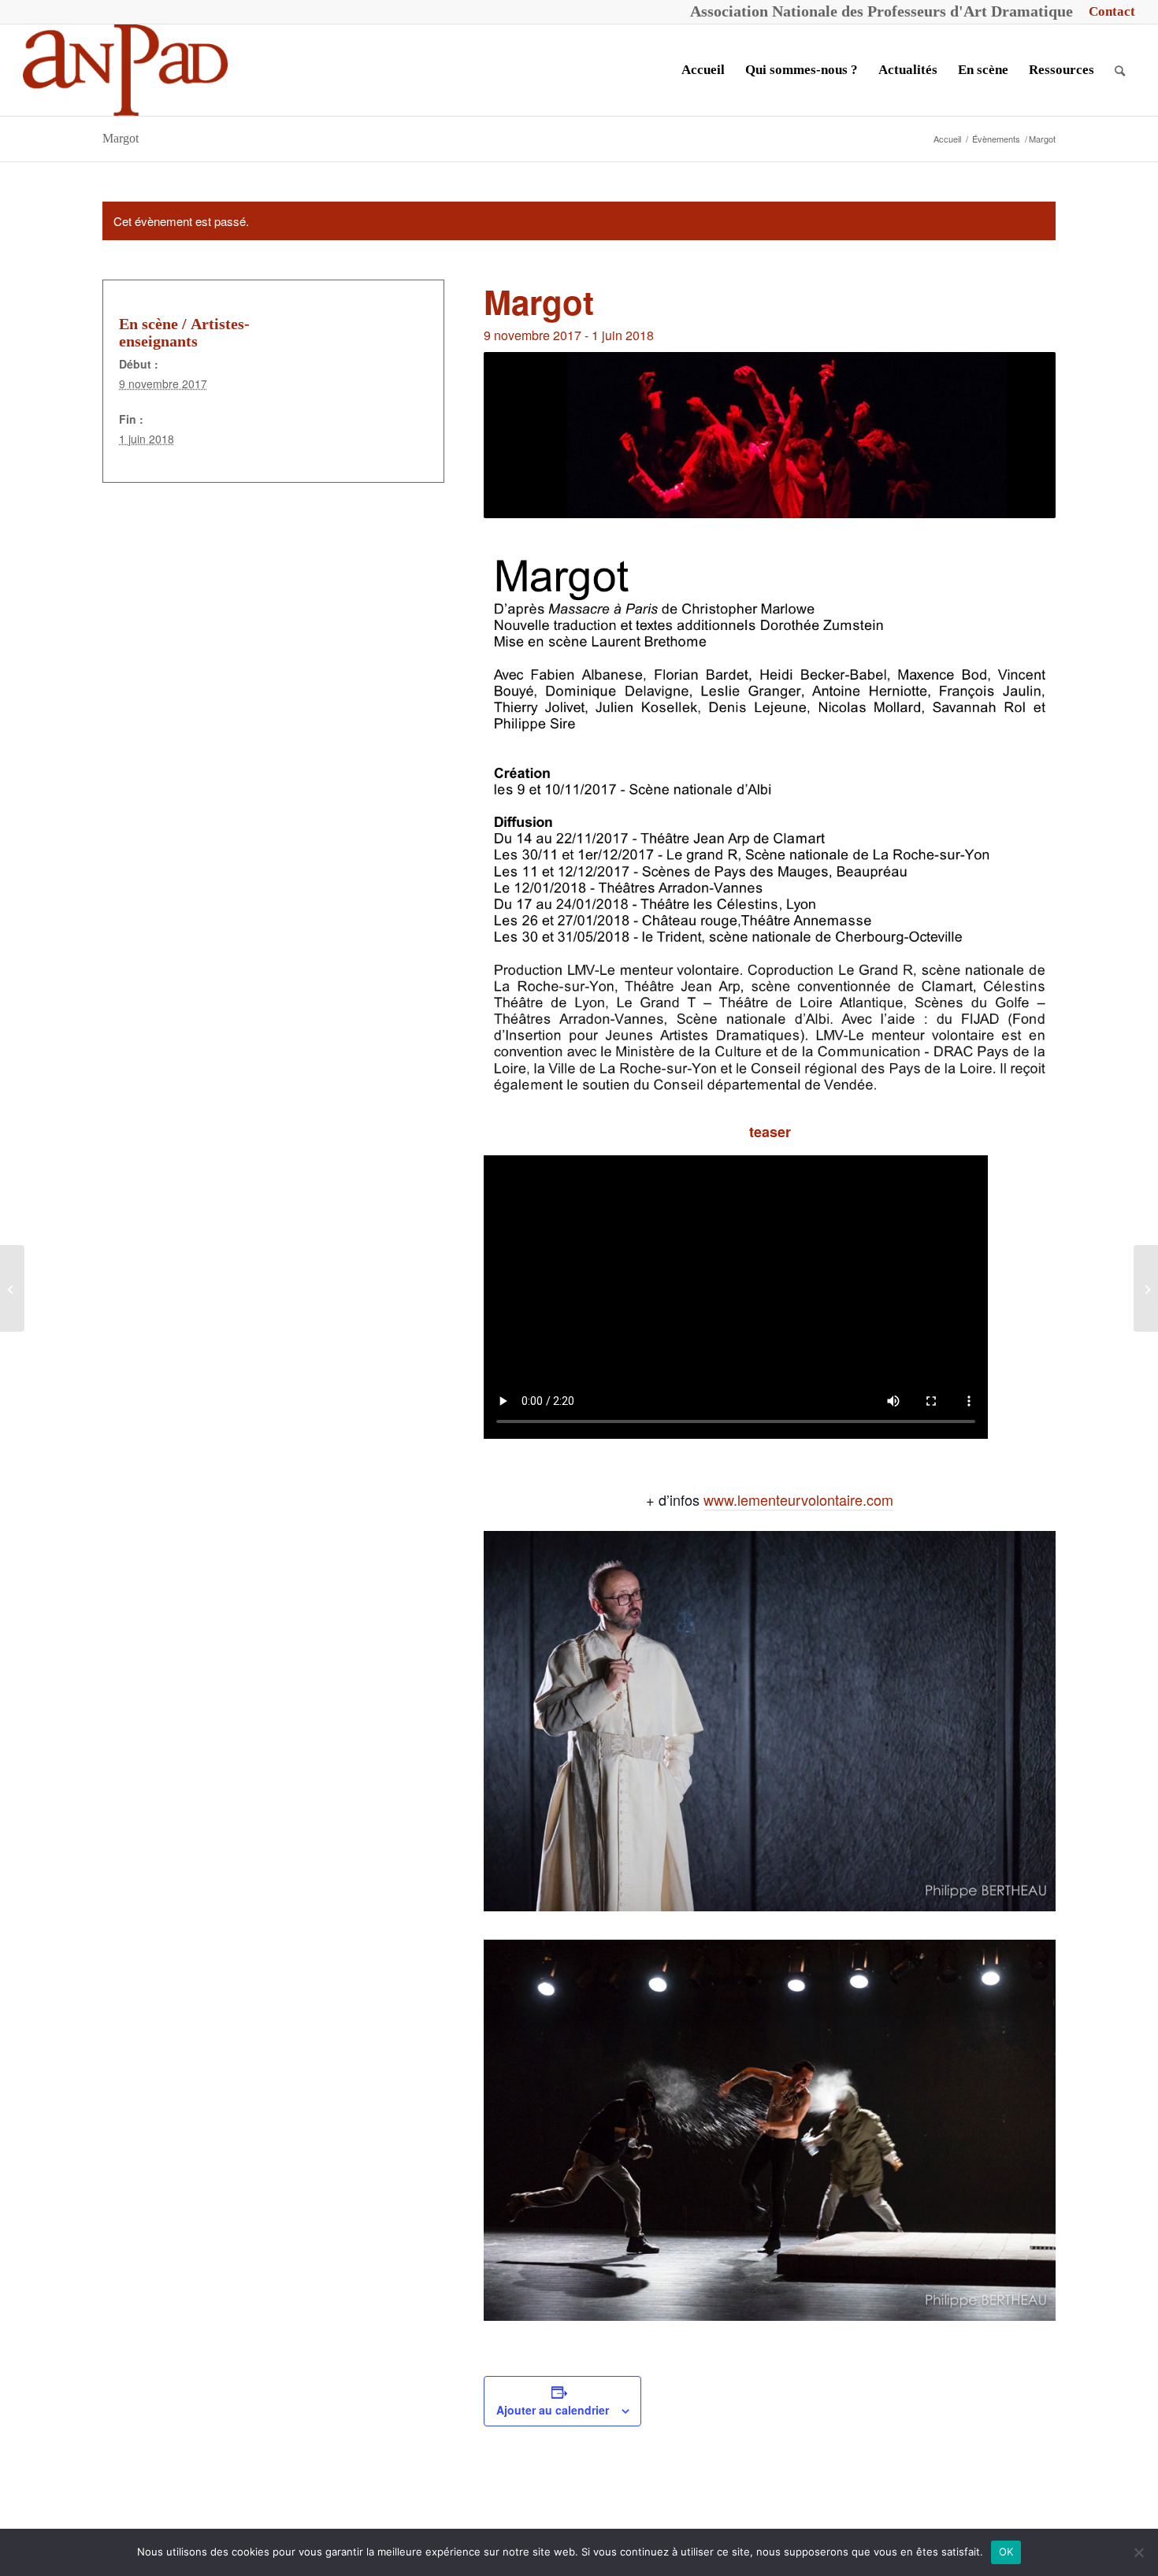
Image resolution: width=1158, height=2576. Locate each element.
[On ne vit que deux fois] (1146, 1288)
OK (1006, 2552)
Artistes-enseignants (184, 332)
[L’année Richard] (12, 1288)
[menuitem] (1108, 12)
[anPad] (125, 70)
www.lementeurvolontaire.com (798, 1499)
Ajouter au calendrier (553, 2410)
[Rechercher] (1120, 70)
